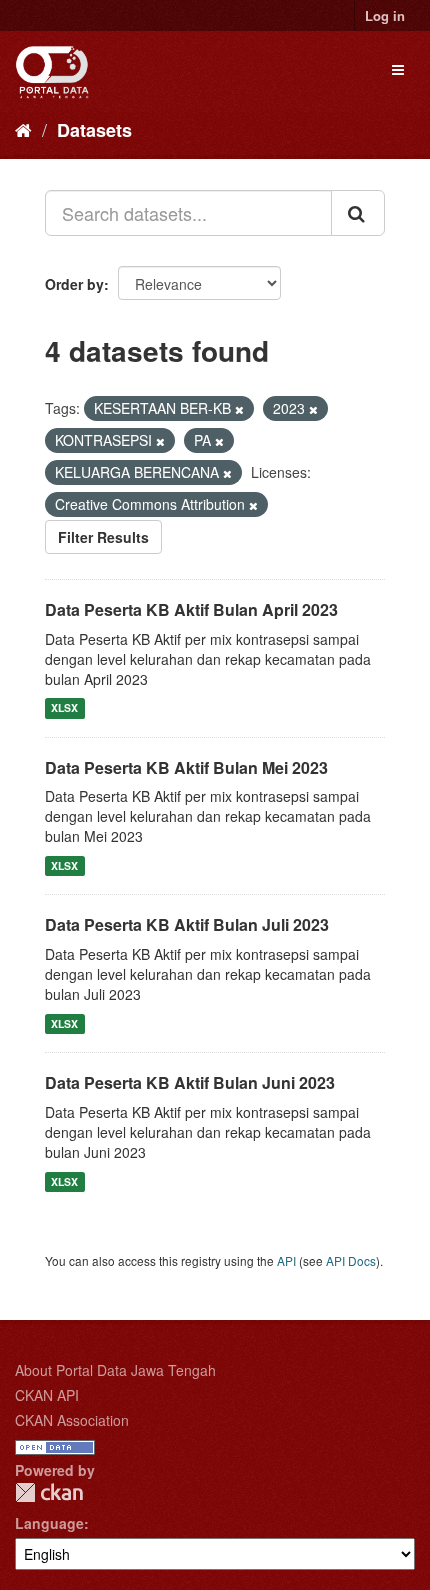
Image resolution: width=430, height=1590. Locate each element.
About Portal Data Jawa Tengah (115, 1370)
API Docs (351, 1260)
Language (49, 1523)
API (286, 1260)
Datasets (94, 130)
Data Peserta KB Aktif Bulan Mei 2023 (186, 767)
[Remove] (239, 409)
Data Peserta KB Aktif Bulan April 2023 (191, 609)
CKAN (49, 1492)
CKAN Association (72, 1420)
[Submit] (358, 213)
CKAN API (47, 1395)
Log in (385, 15)
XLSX (64, 708)
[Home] (23, 129)
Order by (74, 284)
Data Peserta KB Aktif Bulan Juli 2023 (187, 924)
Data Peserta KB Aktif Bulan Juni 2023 (190, 1082)
